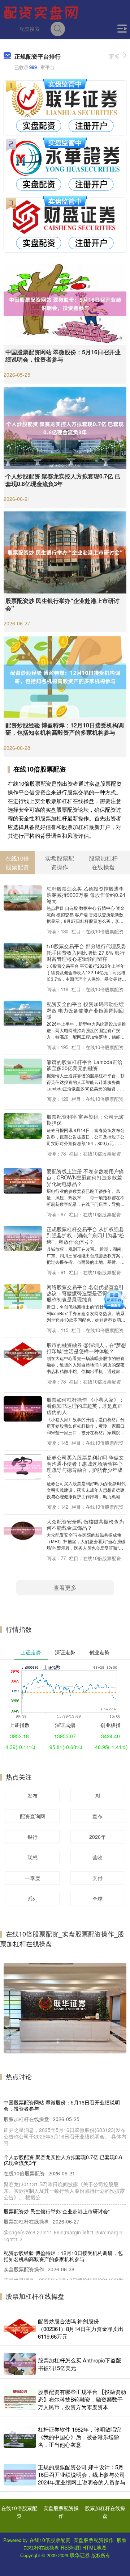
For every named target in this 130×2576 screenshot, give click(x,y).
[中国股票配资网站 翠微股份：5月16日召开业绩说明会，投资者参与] (65, 303)
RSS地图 (71, 2547)
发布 (32, 1795)
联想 (32, 1857)
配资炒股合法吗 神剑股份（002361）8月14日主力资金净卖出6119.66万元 (81, 2329)
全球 (97, 1899)
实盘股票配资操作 (61, 2512)
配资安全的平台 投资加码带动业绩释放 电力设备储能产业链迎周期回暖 (85, 1010)
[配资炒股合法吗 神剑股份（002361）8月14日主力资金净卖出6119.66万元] (20, 2329)
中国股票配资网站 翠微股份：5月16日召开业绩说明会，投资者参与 (63, 356)
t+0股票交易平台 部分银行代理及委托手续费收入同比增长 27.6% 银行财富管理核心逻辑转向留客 (86, 952)
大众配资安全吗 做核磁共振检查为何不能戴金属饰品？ (85, 1524)
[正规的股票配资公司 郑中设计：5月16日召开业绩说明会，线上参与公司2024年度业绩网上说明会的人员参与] (20, 2475)
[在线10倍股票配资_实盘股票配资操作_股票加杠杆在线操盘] (42, 12)
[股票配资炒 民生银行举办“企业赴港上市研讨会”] (65, 552)
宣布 (97, 1816)
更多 (114, 56)
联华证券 (80, 2555)
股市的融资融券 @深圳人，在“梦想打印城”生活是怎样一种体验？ (86, 1348)
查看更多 (65, 1587)
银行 (32, 1837)
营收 (97, 1857)
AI (98, 1795)
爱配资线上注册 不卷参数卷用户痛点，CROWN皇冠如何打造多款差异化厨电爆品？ (85, 1177)
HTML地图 (94, 2547)
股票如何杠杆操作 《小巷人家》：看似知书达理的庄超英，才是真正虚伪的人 (85, 1406)
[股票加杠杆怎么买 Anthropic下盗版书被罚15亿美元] (20, 2364)
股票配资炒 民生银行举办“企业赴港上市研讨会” (62, 604)
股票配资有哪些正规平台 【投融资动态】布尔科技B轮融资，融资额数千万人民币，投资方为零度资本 (82, 2399)
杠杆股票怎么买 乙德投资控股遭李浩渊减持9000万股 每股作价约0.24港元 (86, 895)
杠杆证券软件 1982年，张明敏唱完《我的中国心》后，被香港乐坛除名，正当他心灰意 (80, 2437)
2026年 (97, 1837)
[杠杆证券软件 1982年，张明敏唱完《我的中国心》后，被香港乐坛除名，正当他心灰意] (20, 2437)
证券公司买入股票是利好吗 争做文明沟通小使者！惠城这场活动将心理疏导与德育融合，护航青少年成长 (85, 1467)
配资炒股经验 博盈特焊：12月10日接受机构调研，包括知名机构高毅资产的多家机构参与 (65, 729)
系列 (32, 1899)
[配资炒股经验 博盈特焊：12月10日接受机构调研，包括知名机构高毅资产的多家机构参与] (65, 676)
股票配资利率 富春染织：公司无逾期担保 (85, 1119)
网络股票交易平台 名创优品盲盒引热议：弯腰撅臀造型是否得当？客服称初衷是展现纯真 (85, 1293)
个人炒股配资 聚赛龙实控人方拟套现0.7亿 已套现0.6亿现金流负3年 (63, 480)
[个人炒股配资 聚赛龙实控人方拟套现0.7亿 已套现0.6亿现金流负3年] (65, 427)
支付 (97, 1878)
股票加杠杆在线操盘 (105, 2512)
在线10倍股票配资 (19, 2512)
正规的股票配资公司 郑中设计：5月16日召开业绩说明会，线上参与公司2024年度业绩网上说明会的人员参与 (82, 2474)
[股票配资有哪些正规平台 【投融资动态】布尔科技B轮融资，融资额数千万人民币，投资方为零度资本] (20, 2399)
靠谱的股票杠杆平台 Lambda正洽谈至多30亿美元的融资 (84, 1065)
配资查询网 (32, 1816)
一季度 (32, 1878)
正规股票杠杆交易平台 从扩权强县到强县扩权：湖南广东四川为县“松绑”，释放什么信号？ (85, 1235)
